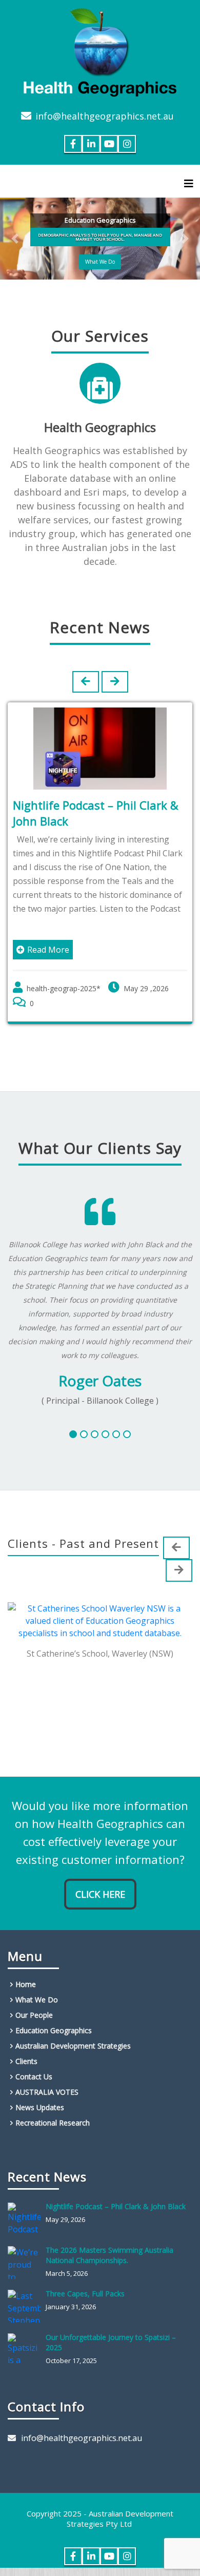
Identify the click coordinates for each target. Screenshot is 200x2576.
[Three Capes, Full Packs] (27, 2306)
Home (26, 1984)
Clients (26, 2061)
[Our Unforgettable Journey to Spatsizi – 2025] (27, 2350)
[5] (116, 1434)
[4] (105, 1434)
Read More (48, 950)
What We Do (100, 262)
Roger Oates (100, 1381)
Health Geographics (100, 427)
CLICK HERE (100, 1894)
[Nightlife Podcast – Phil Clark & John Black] (27, 2219)
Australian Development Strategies (73, 2046)
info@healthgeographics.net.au (105, 116)
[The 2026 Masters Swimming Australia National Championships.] (27, 2263)
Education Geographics (54, 2030)
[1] (73, 1434)
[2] (84, 1434)
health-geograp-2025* (64, 988)
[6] (127, 1434)
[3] (95, 1434)
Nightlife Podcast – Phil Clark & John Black (116, 2206)
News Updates (40, 2107)
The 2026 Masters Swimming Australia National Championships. (109, 2255)
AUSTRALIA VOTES (47, 2092)
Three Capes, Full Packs (85, 2294)
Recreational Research (53, 2123)
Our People (34, 2015)
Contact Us (34, 2077)
